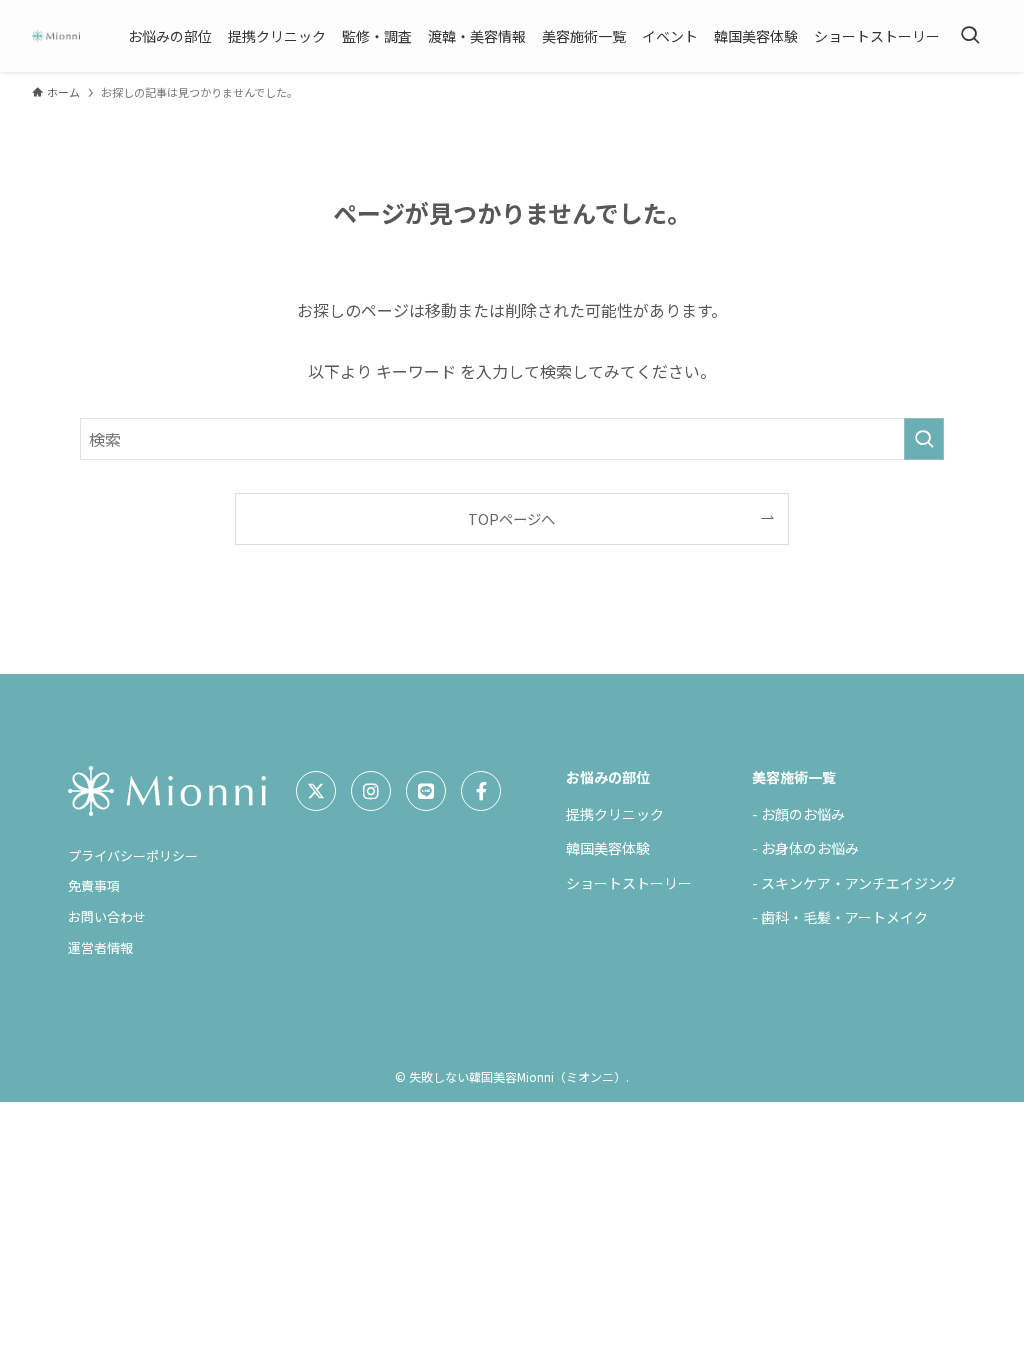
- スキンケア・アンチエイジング (854, 883)
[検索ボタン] (970, 36)
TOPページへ (511, 518)
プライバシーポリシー (133, 855)
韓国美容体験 (608, 848)
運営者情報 (100, 947)
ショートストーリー (629, 883)
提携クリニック (615, 814)
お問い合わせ (107, 916)
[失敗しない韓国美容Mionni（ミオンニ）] (56, 36)
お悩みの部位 (608, 777)
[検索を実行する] (924, 439)
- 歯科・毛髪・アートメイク (840, 917)
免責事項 (94, 885)
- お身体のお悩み (805, 848)
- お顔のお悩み (798, 814)
